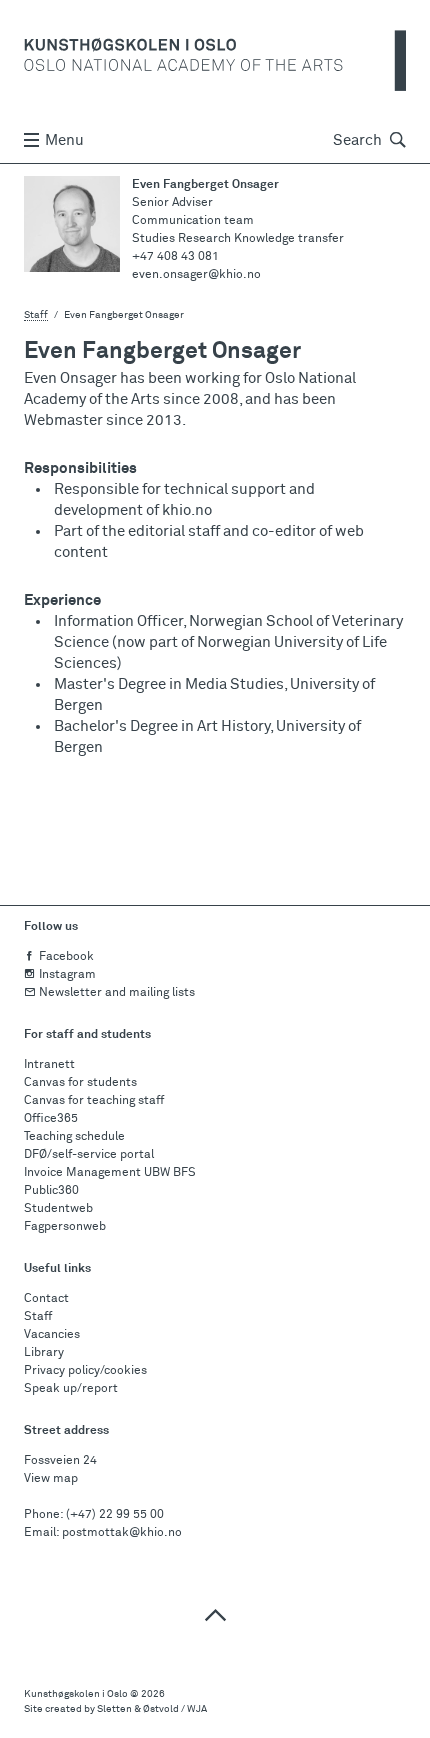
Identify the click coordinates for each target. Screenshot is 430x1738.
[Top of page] (215, 1614)
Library (44, 1353)
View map (51, 1479)
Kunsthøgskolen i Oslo (76, 1694)
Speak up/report (71, 1389)
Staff (36, 315)
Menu (64, 140)
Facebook (66, 957)
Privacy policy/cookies (85, 1371)
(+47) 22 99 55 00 (115, 1515)
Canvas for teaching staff (94, 1101)
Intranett (49, 1065)
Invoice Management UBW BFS (110, 1173)
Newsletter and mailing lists (117, 993)
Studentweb (58, 1209)
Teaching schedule (74, 1137)
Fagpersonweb (65, 1227)
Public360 (51, 1191)
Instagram (67, 975)
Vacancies (52, 1335)
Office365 (51, 1119)
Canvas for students (80, 1083)
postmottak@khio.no (122, 1533)
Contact (46, 1299)
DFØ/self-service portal (89, 1155)
